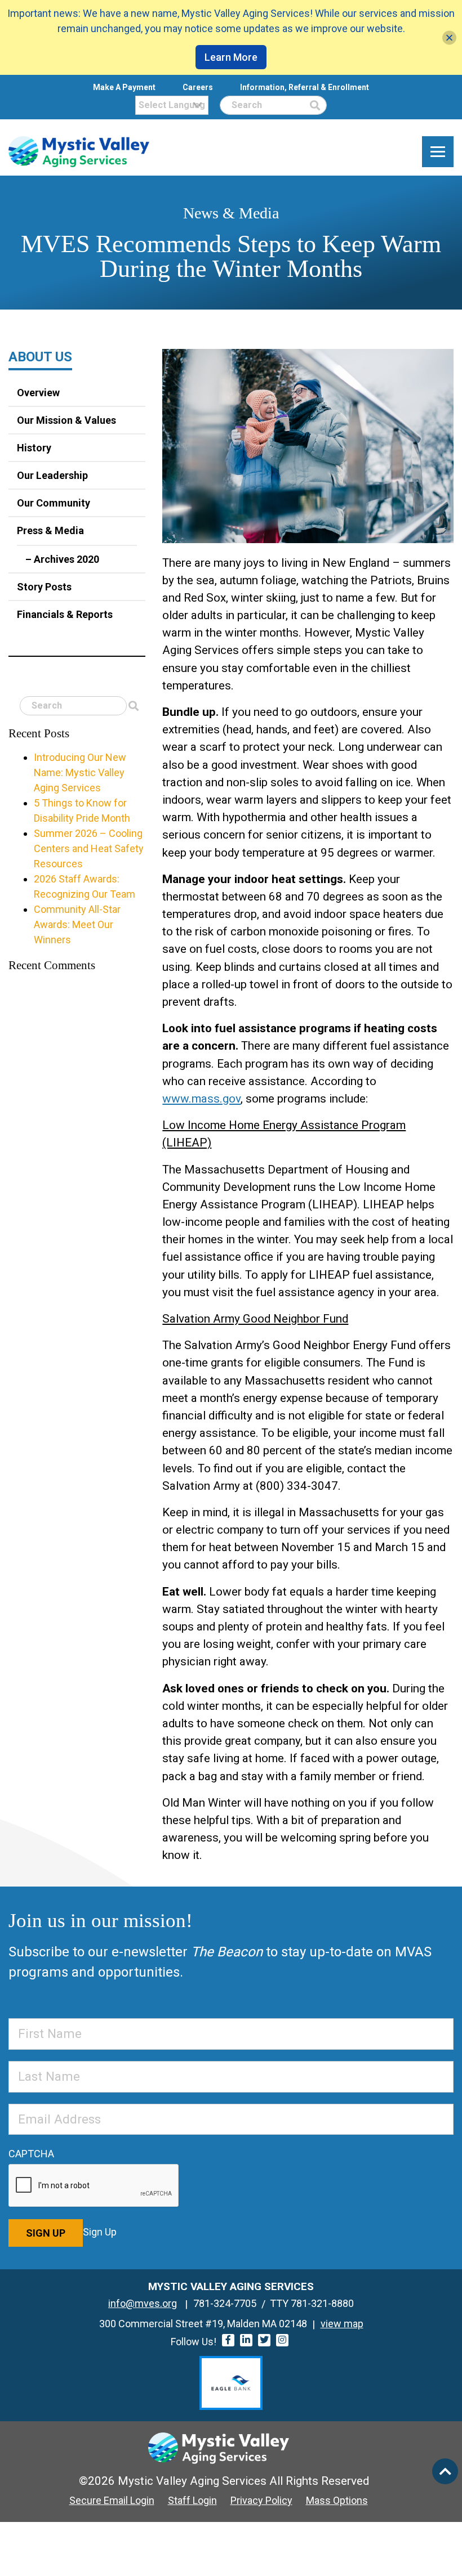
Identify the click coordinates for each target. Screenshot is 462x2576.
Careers (198, 87)
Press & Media (50, 530)
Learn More (231, 57)
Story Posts (44, 587)
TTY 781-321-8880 (312, 2303)
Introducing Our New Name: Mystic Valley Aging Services (80, 772)
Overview (38, 393)
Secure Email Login (112, 2500)
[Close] (449, 37)
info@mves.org (143, 2303)
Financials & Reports (65, 614)
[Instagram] (282, 2340)
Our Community (54, 503)
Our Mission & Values (66, 420)
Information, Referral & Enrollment (305, 87)
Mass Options (337, 2500)
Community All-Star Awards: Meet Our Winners (77, 924)
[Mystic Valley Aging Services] (79, 152)
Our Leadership (52, 475)
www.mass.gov (201, 1099)
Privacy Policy (261, 2500)
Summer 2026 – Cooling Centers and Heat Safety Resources (89, 848)
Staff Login (192, 2500)
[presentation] (94, 2186)
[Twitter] (264, 2340)
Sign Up (46, 2233)
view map (342, 2324)
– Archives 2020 (62, 559)
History (34, 448)
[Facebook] (228, 2340)
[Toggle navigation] (438, 152)
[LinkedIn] (246, 2340)
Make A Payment (124, 87)
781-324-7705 (225, 2303)
